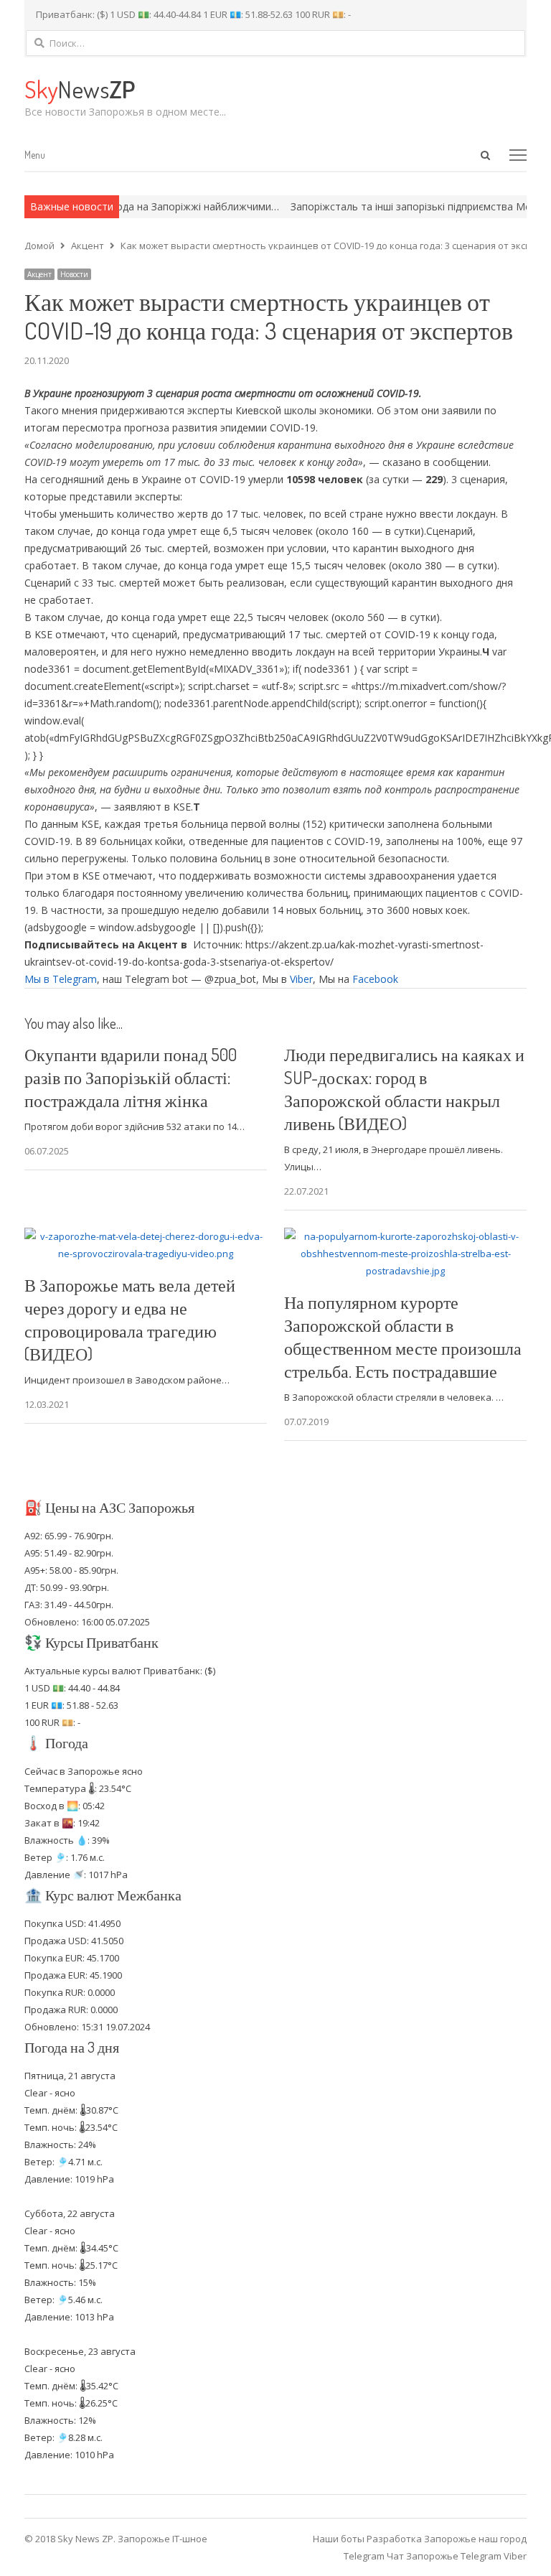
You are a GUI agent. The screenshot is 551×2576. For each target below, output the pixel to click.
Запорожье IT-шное (163, 2539)
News (80, 89)
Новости (74, 274)
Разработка (395, 2539)
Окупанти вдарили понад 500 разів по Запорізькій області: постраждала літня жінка (131, 1077)
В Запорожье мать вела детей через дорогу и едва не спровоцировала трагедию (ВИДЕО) (130, 1319)
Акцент (39, 274)
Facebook (375, 979)
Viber (301, 979)
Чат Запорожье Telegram (444, 2556)
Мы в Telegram (61, 979)
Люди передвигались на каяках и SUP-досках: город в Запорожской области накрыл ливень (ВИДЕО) (404, 1089)
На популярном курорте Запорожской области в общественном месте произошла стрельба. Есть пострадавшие (403, 1336)
